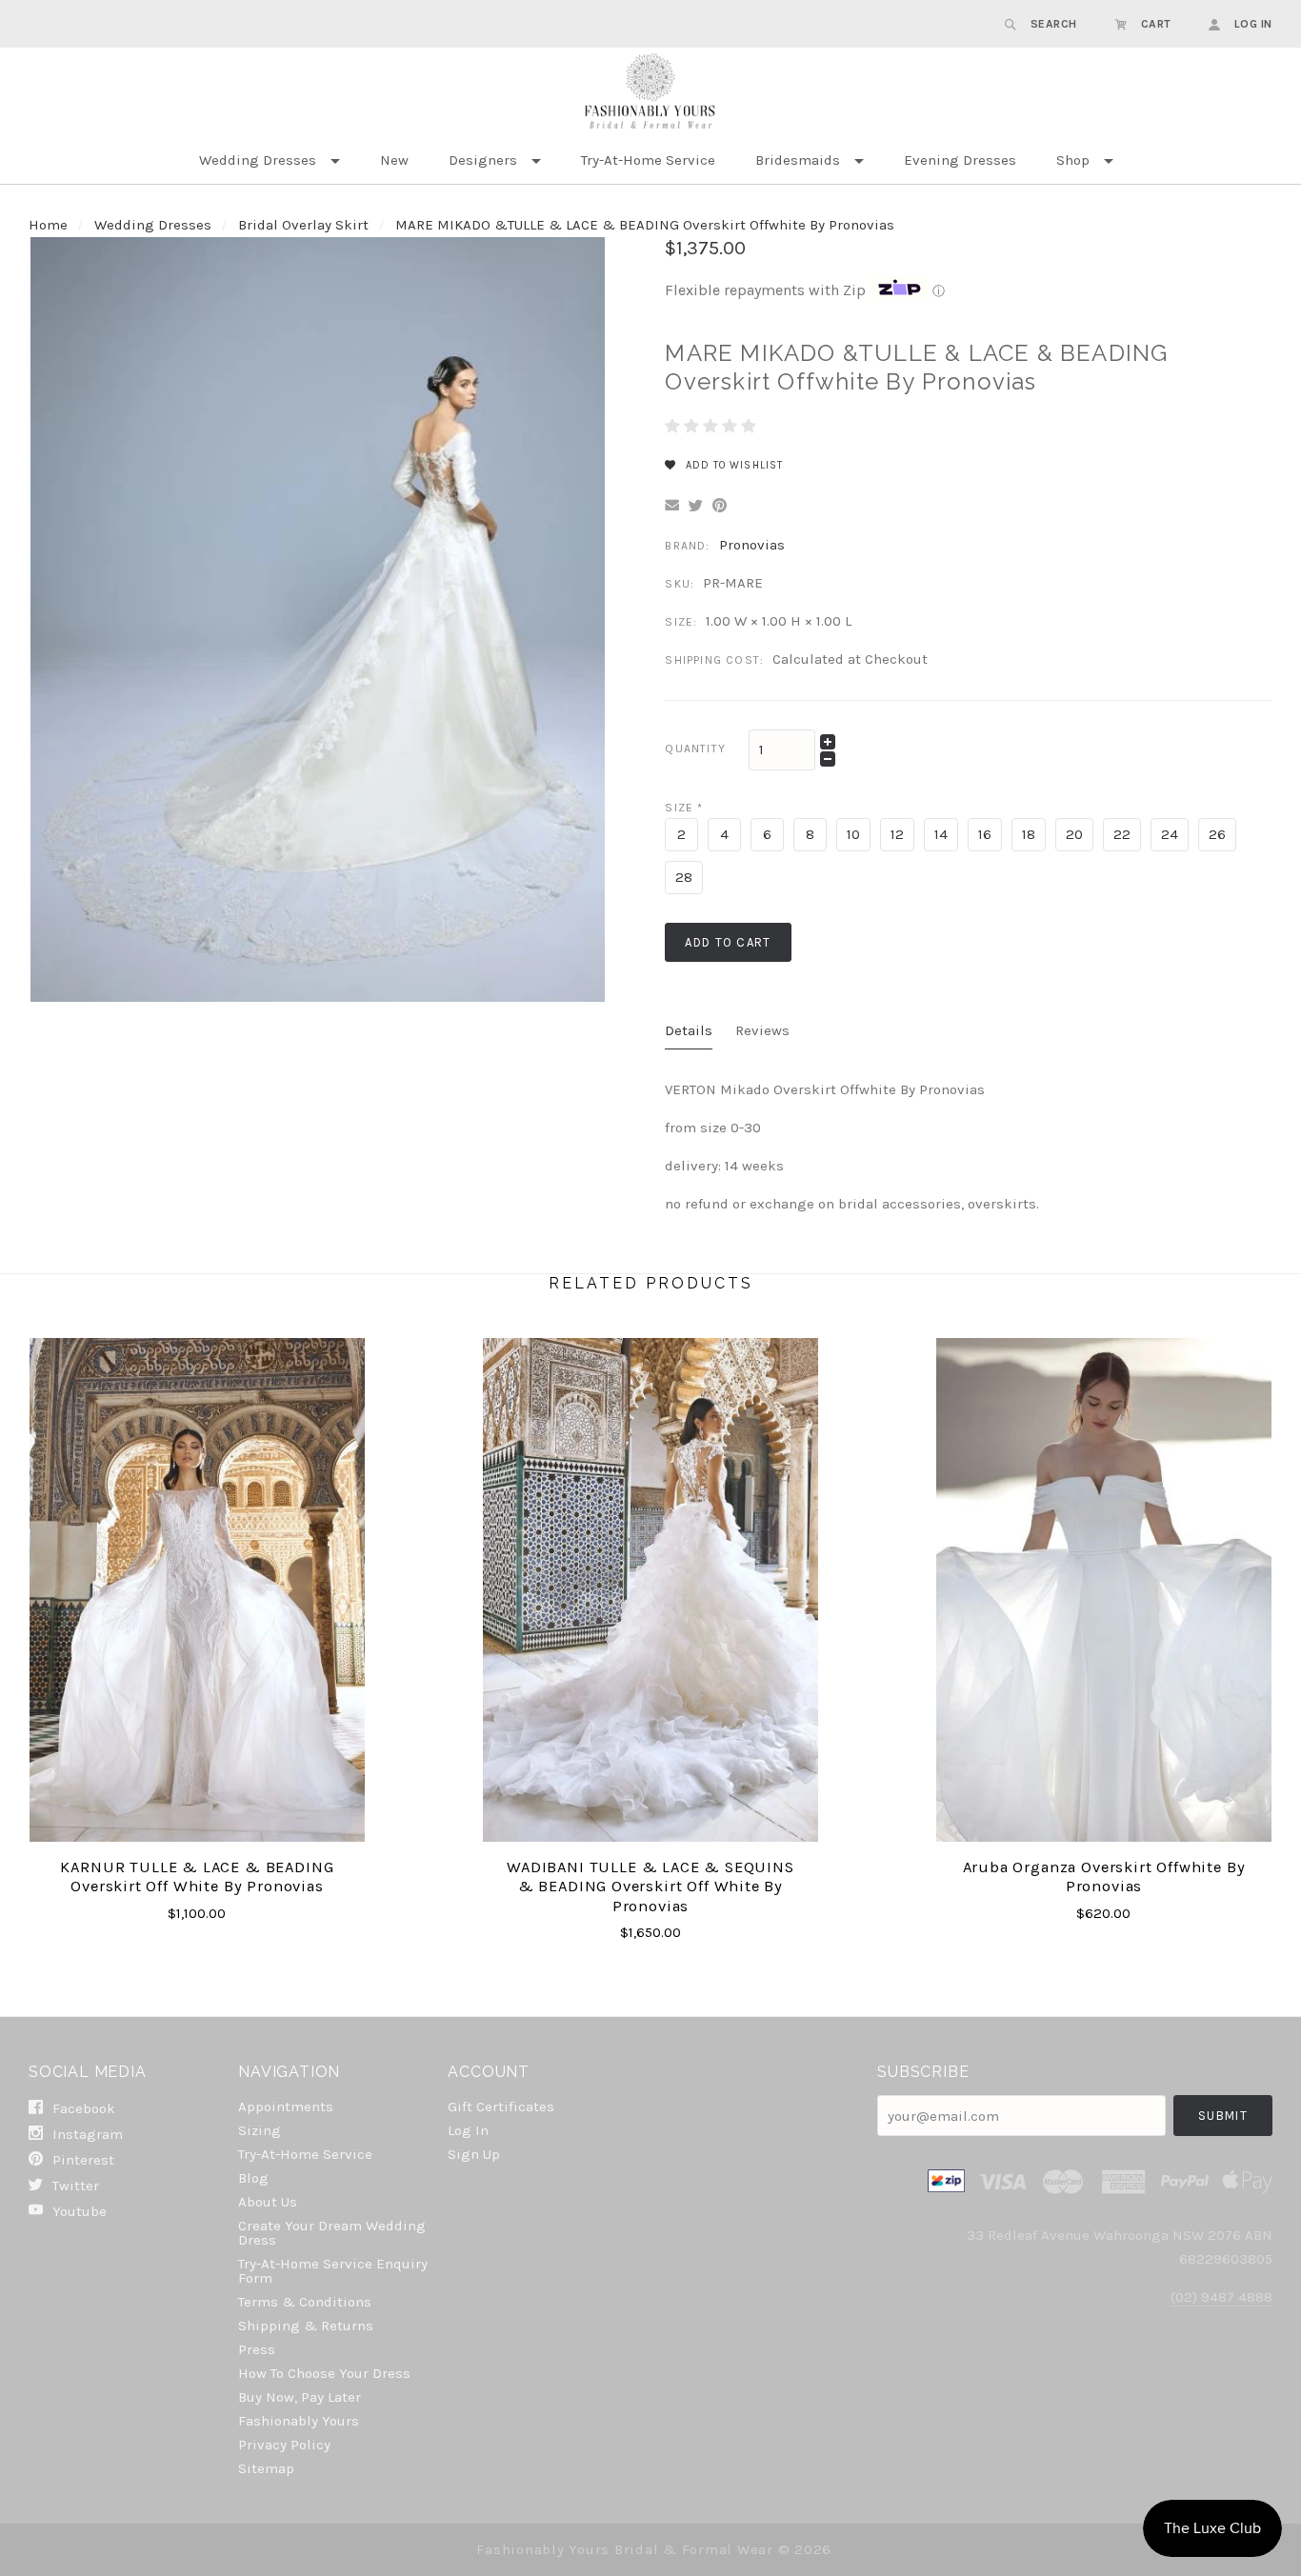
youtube (78, 2211)
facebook (82, 2108)
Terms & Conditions (305, 2302)
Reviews (762, 1030)
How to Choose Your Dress (324, 2373)
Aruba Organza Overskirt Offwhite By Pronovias (1104, 1877)
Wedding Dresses (258, 160)
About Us (268, 2202)
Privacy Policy (284, 2445)
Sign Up (474, 2154)
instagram (86, 2134)
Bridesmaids (798, 160)
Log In (468, 2130)
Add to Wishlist (732, 465)
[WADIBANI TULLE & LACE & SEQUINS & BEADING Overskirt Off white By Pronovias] (651, 1590)
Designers (483, 160)
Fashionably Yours (299, 2421)
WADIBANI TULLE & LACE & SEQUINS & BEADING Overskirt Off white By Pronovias (650, 1887)
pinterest (81, 2160)
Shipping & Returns (306, 2326)
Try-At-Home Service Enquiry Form (333, 2271)
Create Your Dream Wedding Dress (332, 2233)
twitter (74, 2186)
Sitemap (266, 2468)
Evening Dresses (960, 160)
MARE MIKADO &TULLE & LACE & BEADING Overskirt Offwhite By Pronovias (645, 225)
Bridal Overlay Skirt (303, 225)
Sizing (260, 2130)
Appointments (286, 2107)
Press (257, 2349)
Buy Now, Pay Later (300, 2397)
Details (689, 1030)
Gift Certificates (501, 2107)
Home (48, 225)
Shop (1073, 160)
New (394, 160)
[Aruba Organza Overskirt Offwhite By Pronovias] (1104, 1590)
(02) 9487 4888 (1221, 2297)
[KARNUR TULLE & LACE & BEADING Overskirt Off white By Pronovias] (198, 1590)
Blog (253, 2178)
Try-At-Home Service (648, 160)
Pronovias (752, 545)
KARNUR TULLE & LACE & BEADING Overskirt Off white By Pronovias (197, 1877)
